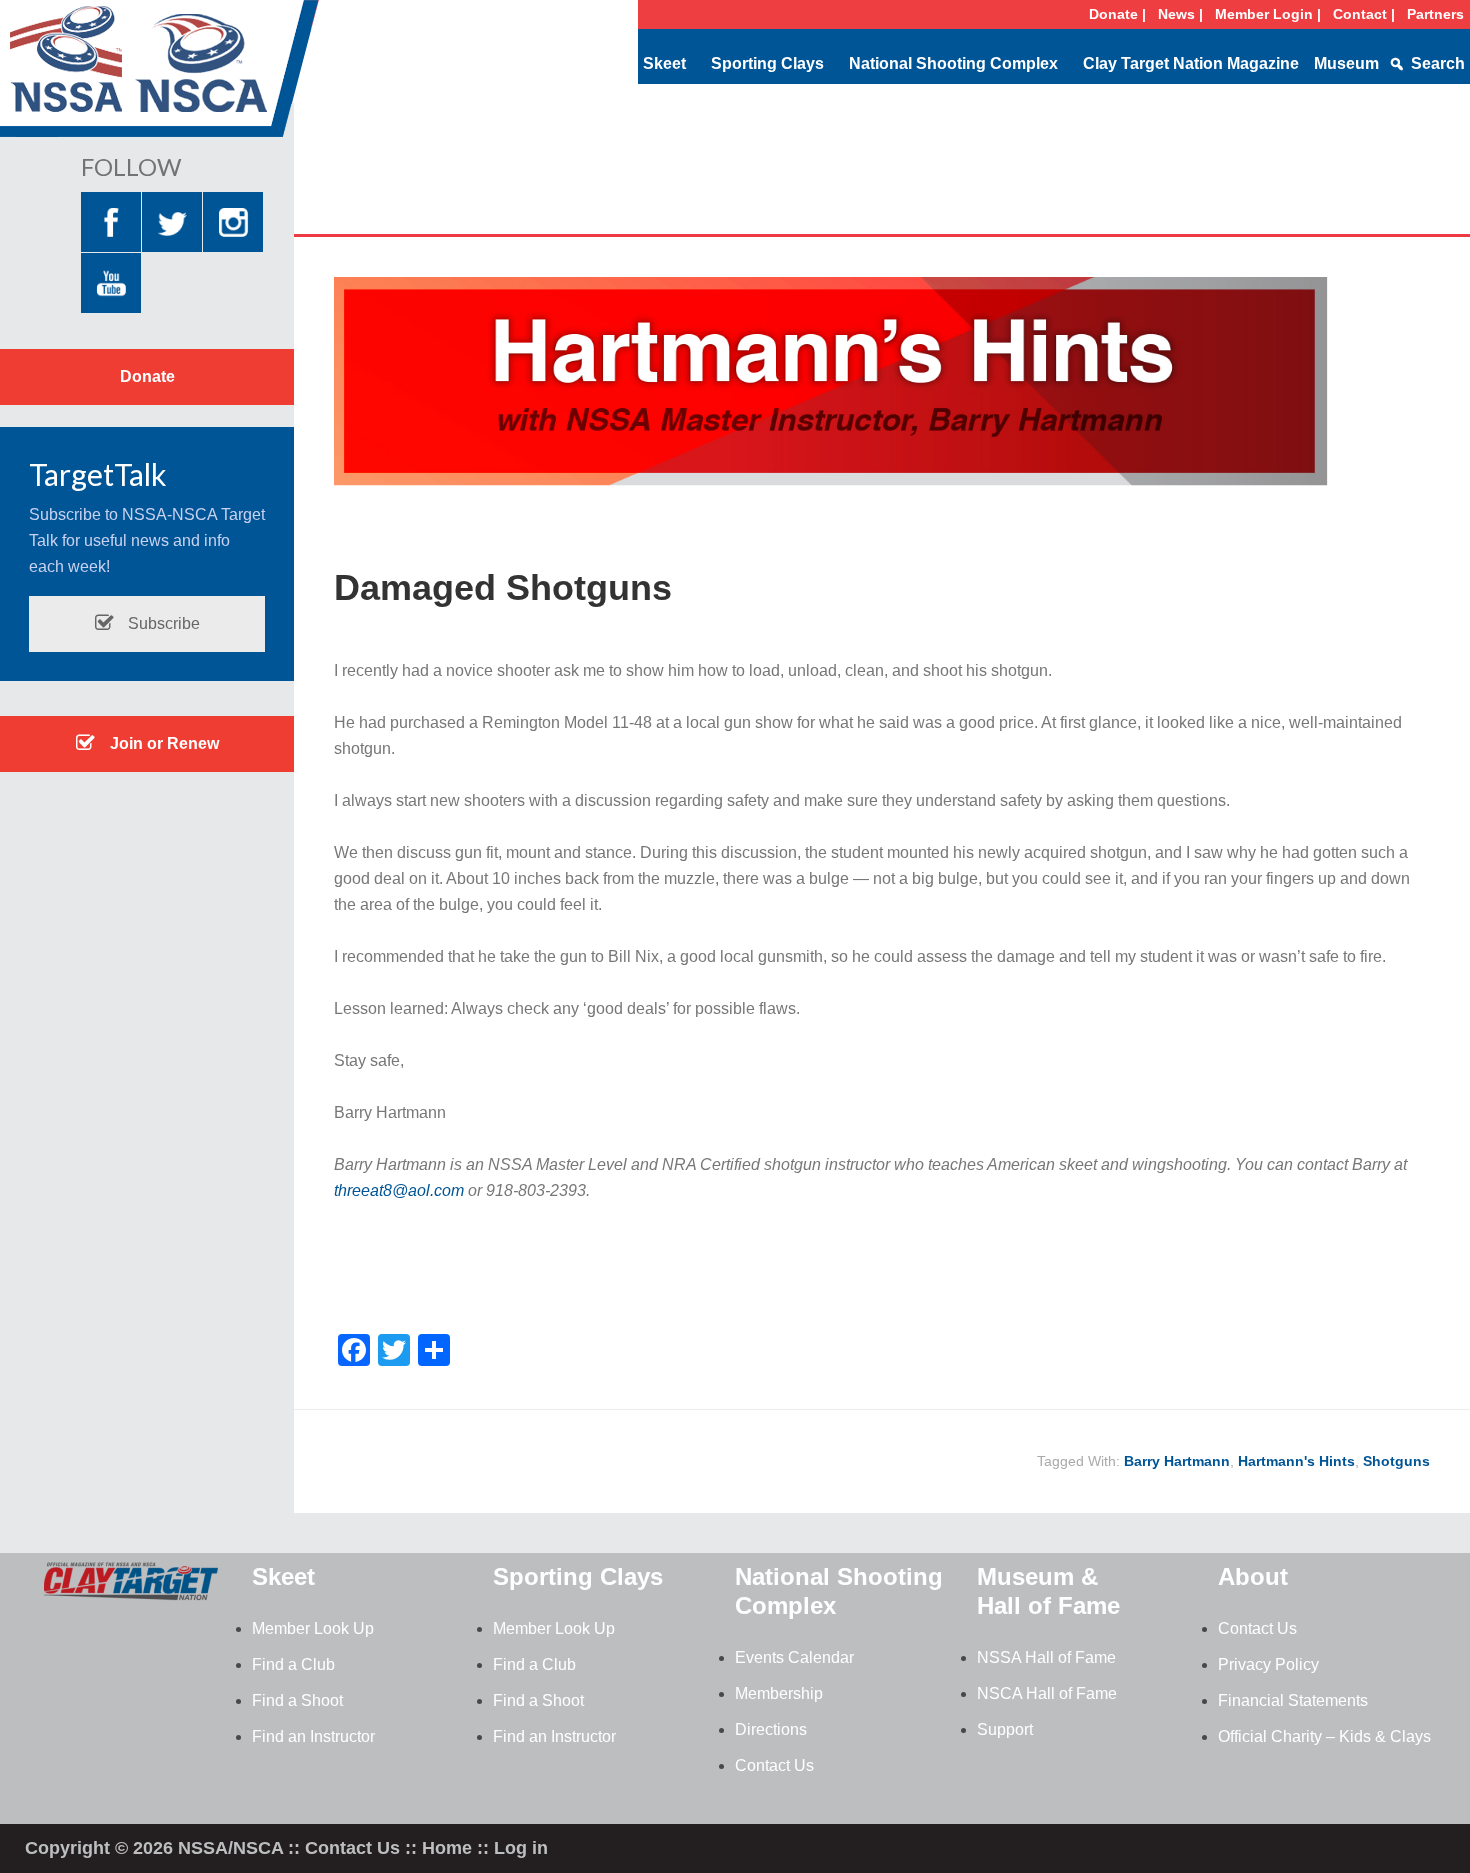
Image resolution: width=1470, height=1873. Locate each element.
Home (447, 1848)
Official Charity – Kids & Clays (1324, 1736)
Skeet (664, 63)
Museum (1346, 63)
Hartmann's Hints (1296, 1461)
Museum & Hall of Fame (1048, 1591)
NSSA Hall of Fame (1046, 1657)
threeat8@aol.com (399, 1190)
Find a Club (293, 1664)
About (1253, 1576)
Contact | (1364, 14)
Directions (771, 1729)
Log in (521, 1848)
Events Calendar (794, 1657)
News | (1180, 14)
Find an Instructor (313, 1736)
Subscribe (162, 623)
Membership (779, 1693)
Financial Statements (1293, 1700)
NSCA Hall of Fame (1047, 1693)
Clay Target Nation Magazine (1191, 63)
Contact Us (774, 1765)
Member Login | (1268, 14)
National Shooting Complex (953, 63)
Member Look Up (313, 1628)
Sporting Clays (767, 63)
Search (1438, 63)
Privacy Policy (1268, 1664)
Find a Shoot (297, 1700)
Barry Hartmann (1177, 1461)
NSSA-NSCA (160, 75)
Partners (1435, 14)
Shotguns (1396, 1461)
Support (1005, 1729)
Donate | (1117, 14)
